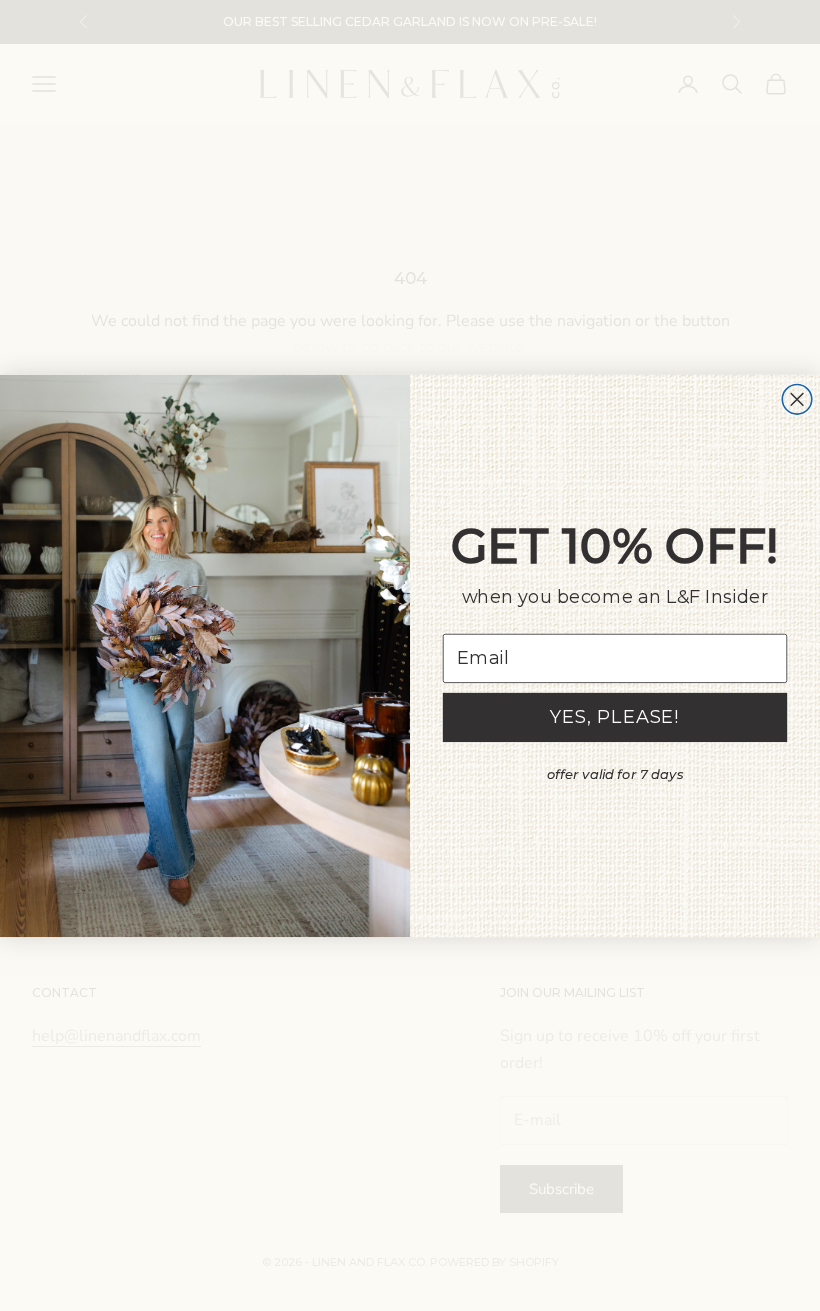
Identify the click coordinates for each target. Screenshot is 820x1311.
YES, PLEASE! (615, 716)
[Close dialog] (797, 399)
